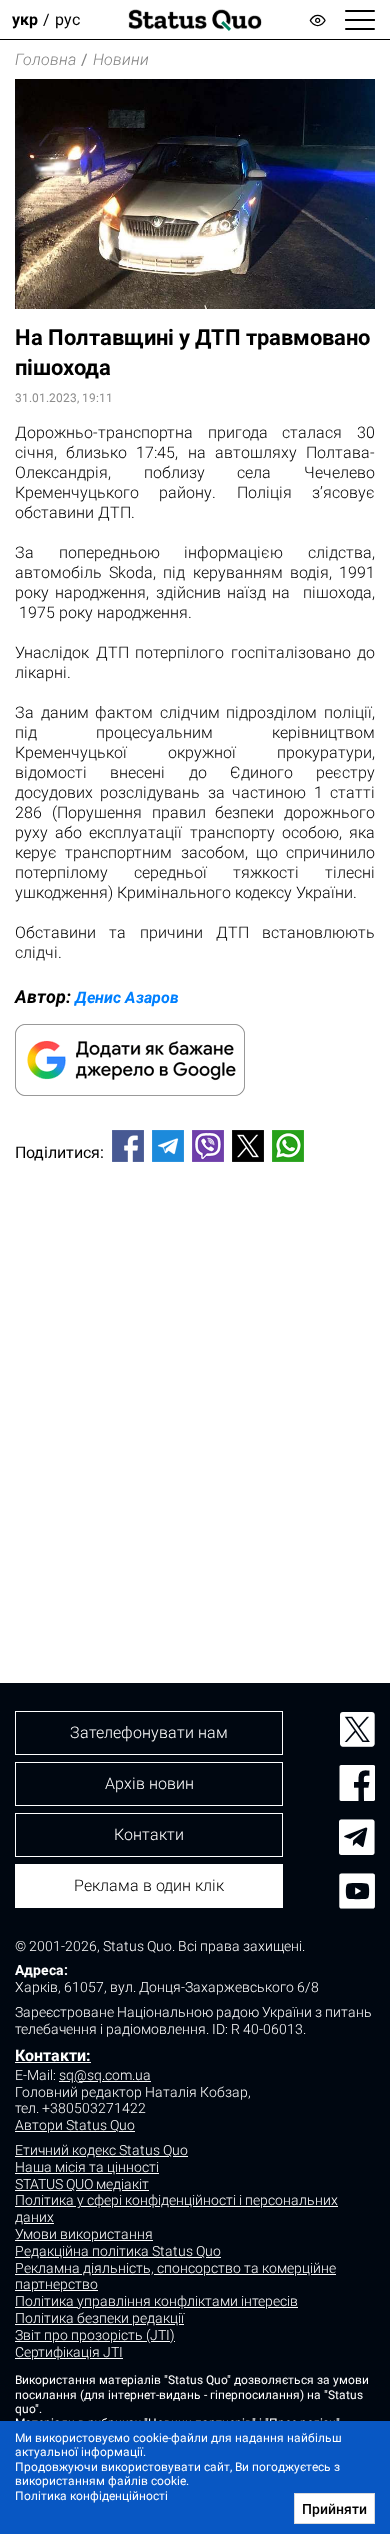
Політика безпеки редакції (99, 2318)
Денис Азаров (127, 997)
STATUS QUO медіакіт (82, 2184)
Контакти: (53, 2055)
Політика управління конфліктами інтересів (156, 2301)
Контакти (149, 1834)
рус (67, 19)
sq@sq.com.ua (105, 2075)
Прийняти (334, 2509)
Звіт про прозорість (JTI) (95, 2335)
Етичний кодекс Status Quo (101, 2150)
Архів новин (149, 1783)
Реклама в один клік (149, 1885)
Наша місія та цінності (87, 2167)
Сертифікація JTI (69, 2352)
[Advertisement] (195, 1389)
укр (25, 19)
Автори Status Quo (75, 2125)
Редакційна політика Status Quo (118, 2251)
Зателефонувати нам (149, 1732)
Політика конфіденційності (91, 2496)
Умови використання (84, 2234)
